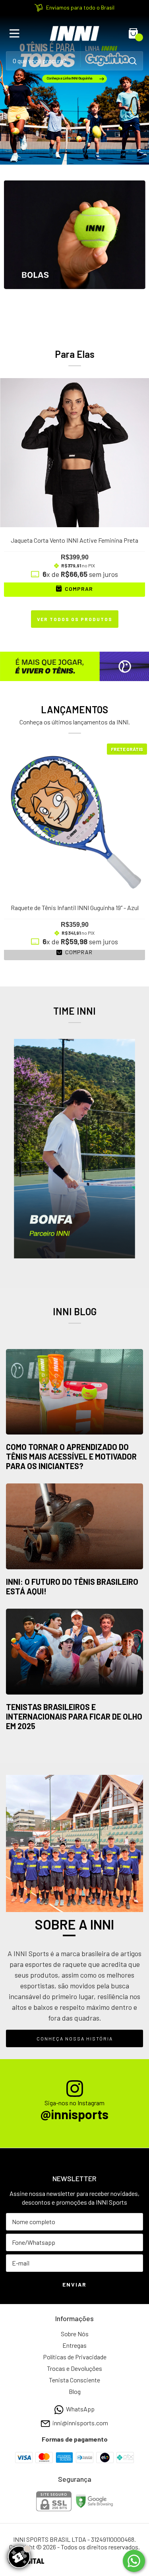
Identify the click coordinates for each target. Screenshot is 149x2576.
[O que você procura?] (133, 61)
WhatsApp (80, 2409)
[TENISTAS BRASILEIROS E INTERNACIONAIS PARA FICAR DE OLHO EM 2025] (74, 1652)
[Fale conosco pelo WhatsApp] (134, 2561)
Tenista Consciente (74, 2380)
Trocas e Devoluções (74, 2368)
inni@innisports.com (80, 2423)
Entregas (74, 2345)
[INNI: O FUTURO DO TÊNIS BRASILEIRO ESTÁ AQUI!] (74, 1527)
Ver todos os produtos (75, 619)
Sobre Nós (75, 2334)
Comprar (78, 952)
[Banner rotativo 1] (74, 90)
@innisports (74, 2114)
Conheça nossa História (75, 2038)
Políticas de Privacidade (75, 2357)
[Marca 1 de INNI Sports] (74, 1148)
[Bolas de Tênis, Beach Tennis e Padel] (74, 251)
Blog (75, 2391)
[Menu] (16, 33)
